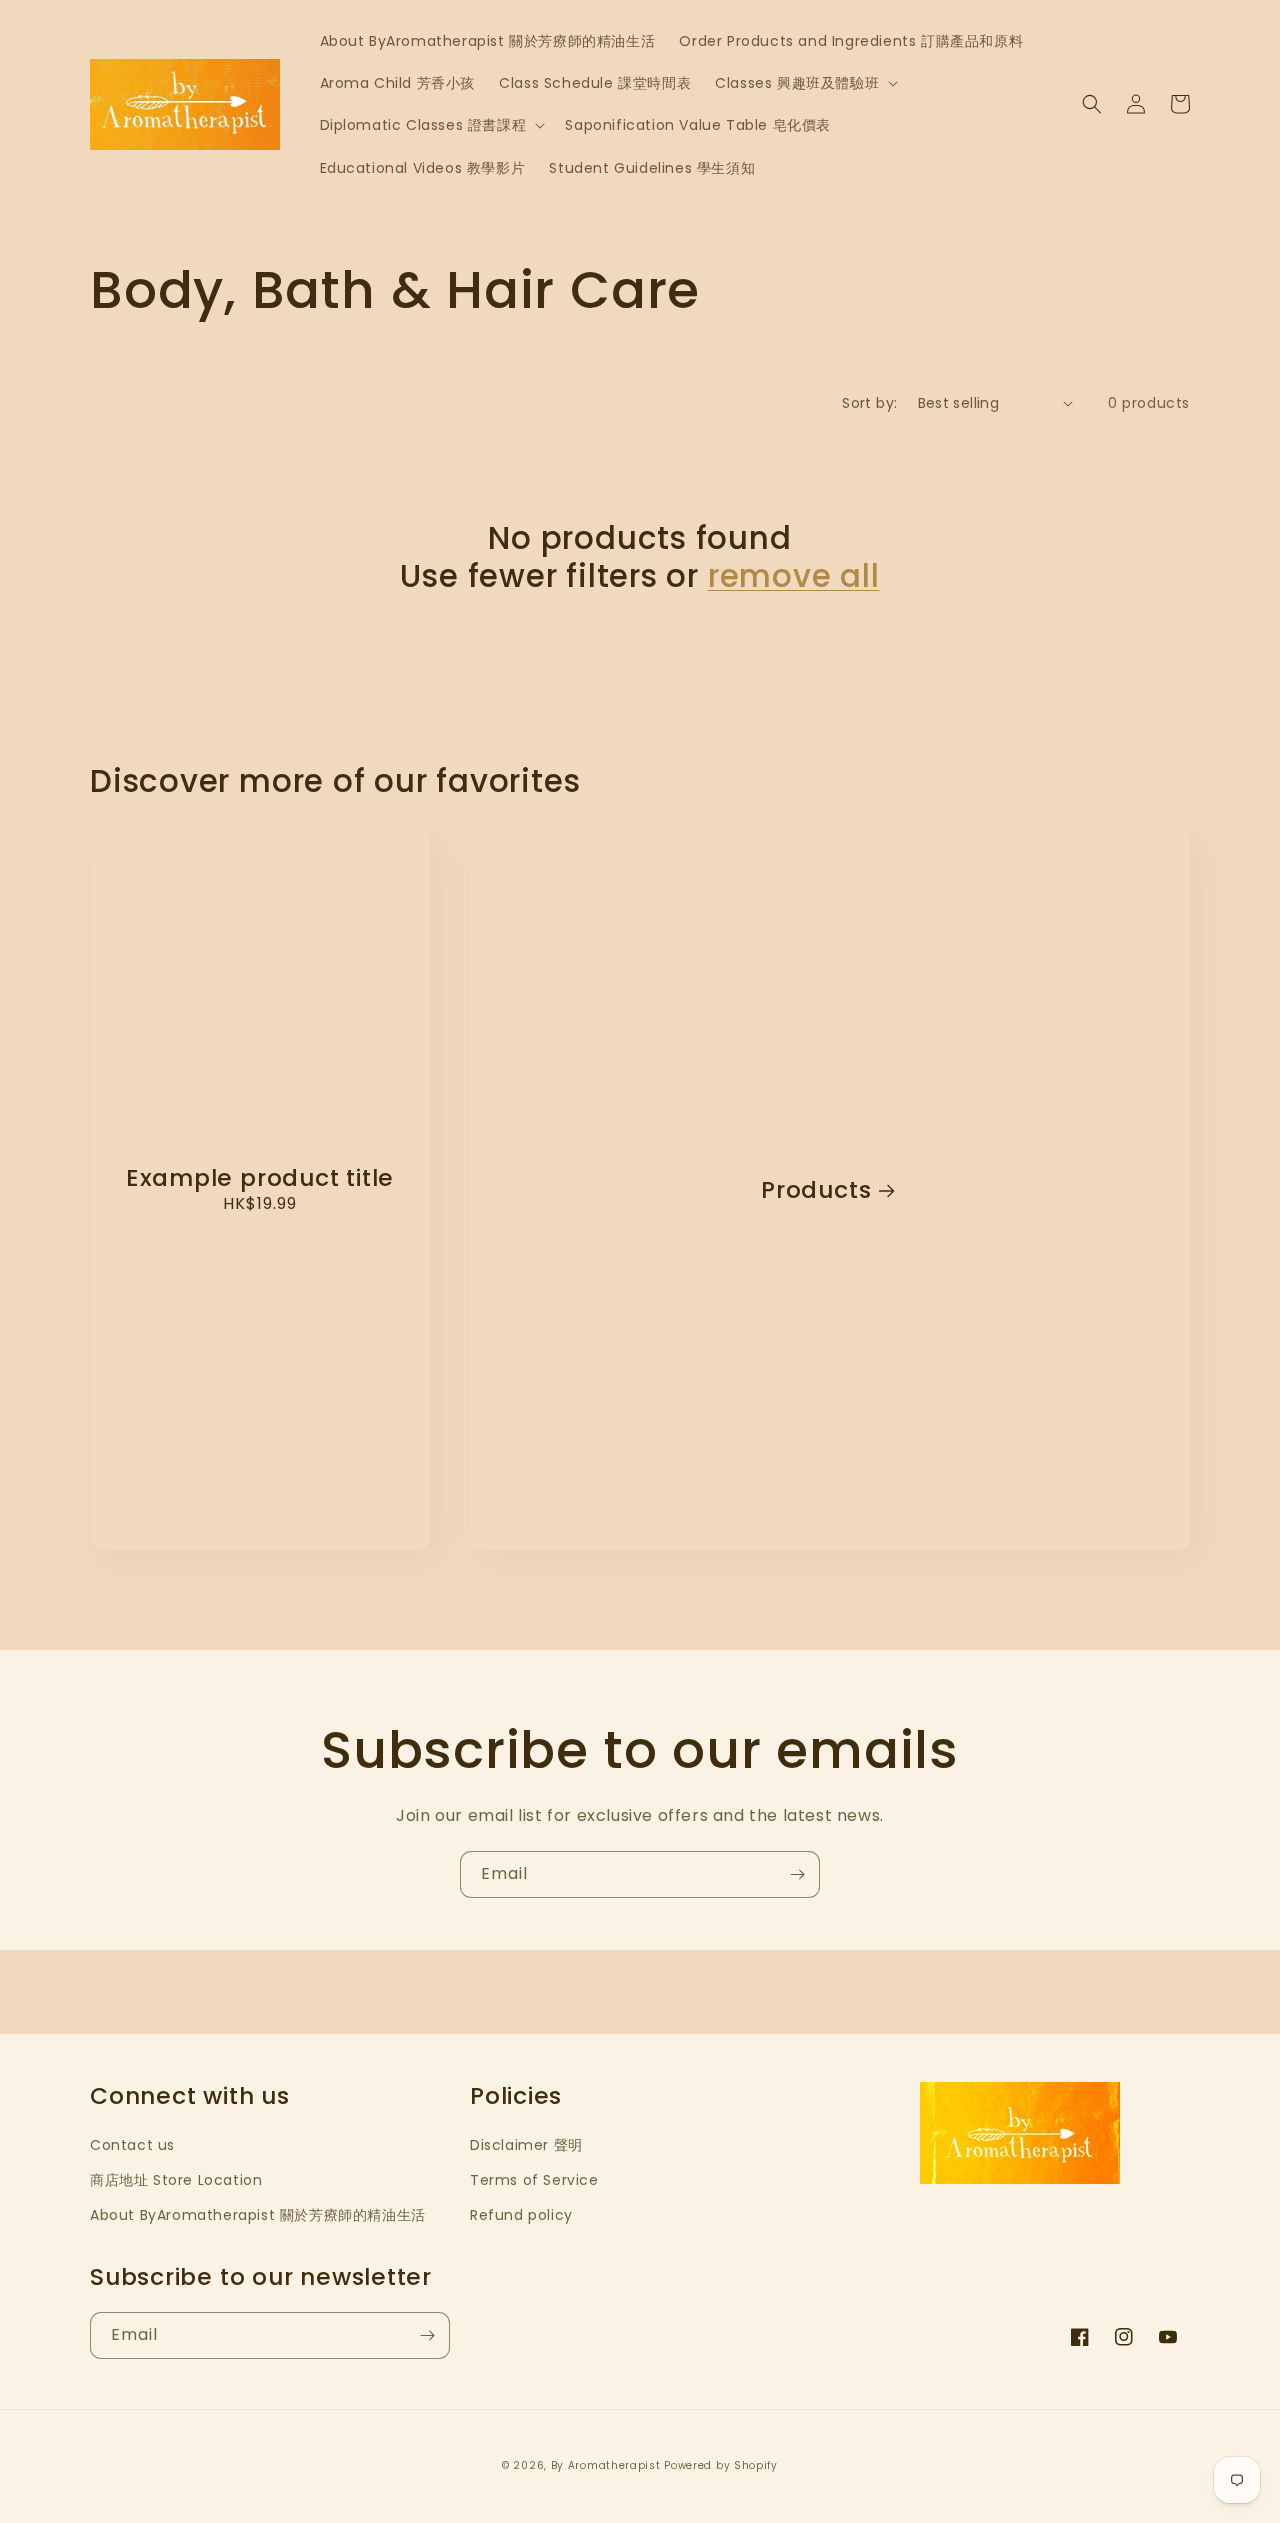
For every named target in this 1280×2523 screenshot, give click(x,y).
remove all (794, 576)
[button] (804, 83)
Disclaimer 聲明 (526, 2145)
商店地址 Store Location (176, 2180)
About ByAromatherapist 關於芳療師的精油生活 (258, 2215)
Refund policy (521, 2215)
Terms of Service (534, 2180)
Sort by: (869, 403)
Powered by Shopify (721, 2465)
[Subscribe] (797, 1874)
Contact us (132, 2145)
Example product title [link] (260, 1178)
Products (816, 1190)
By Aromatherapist (606, 2465)
